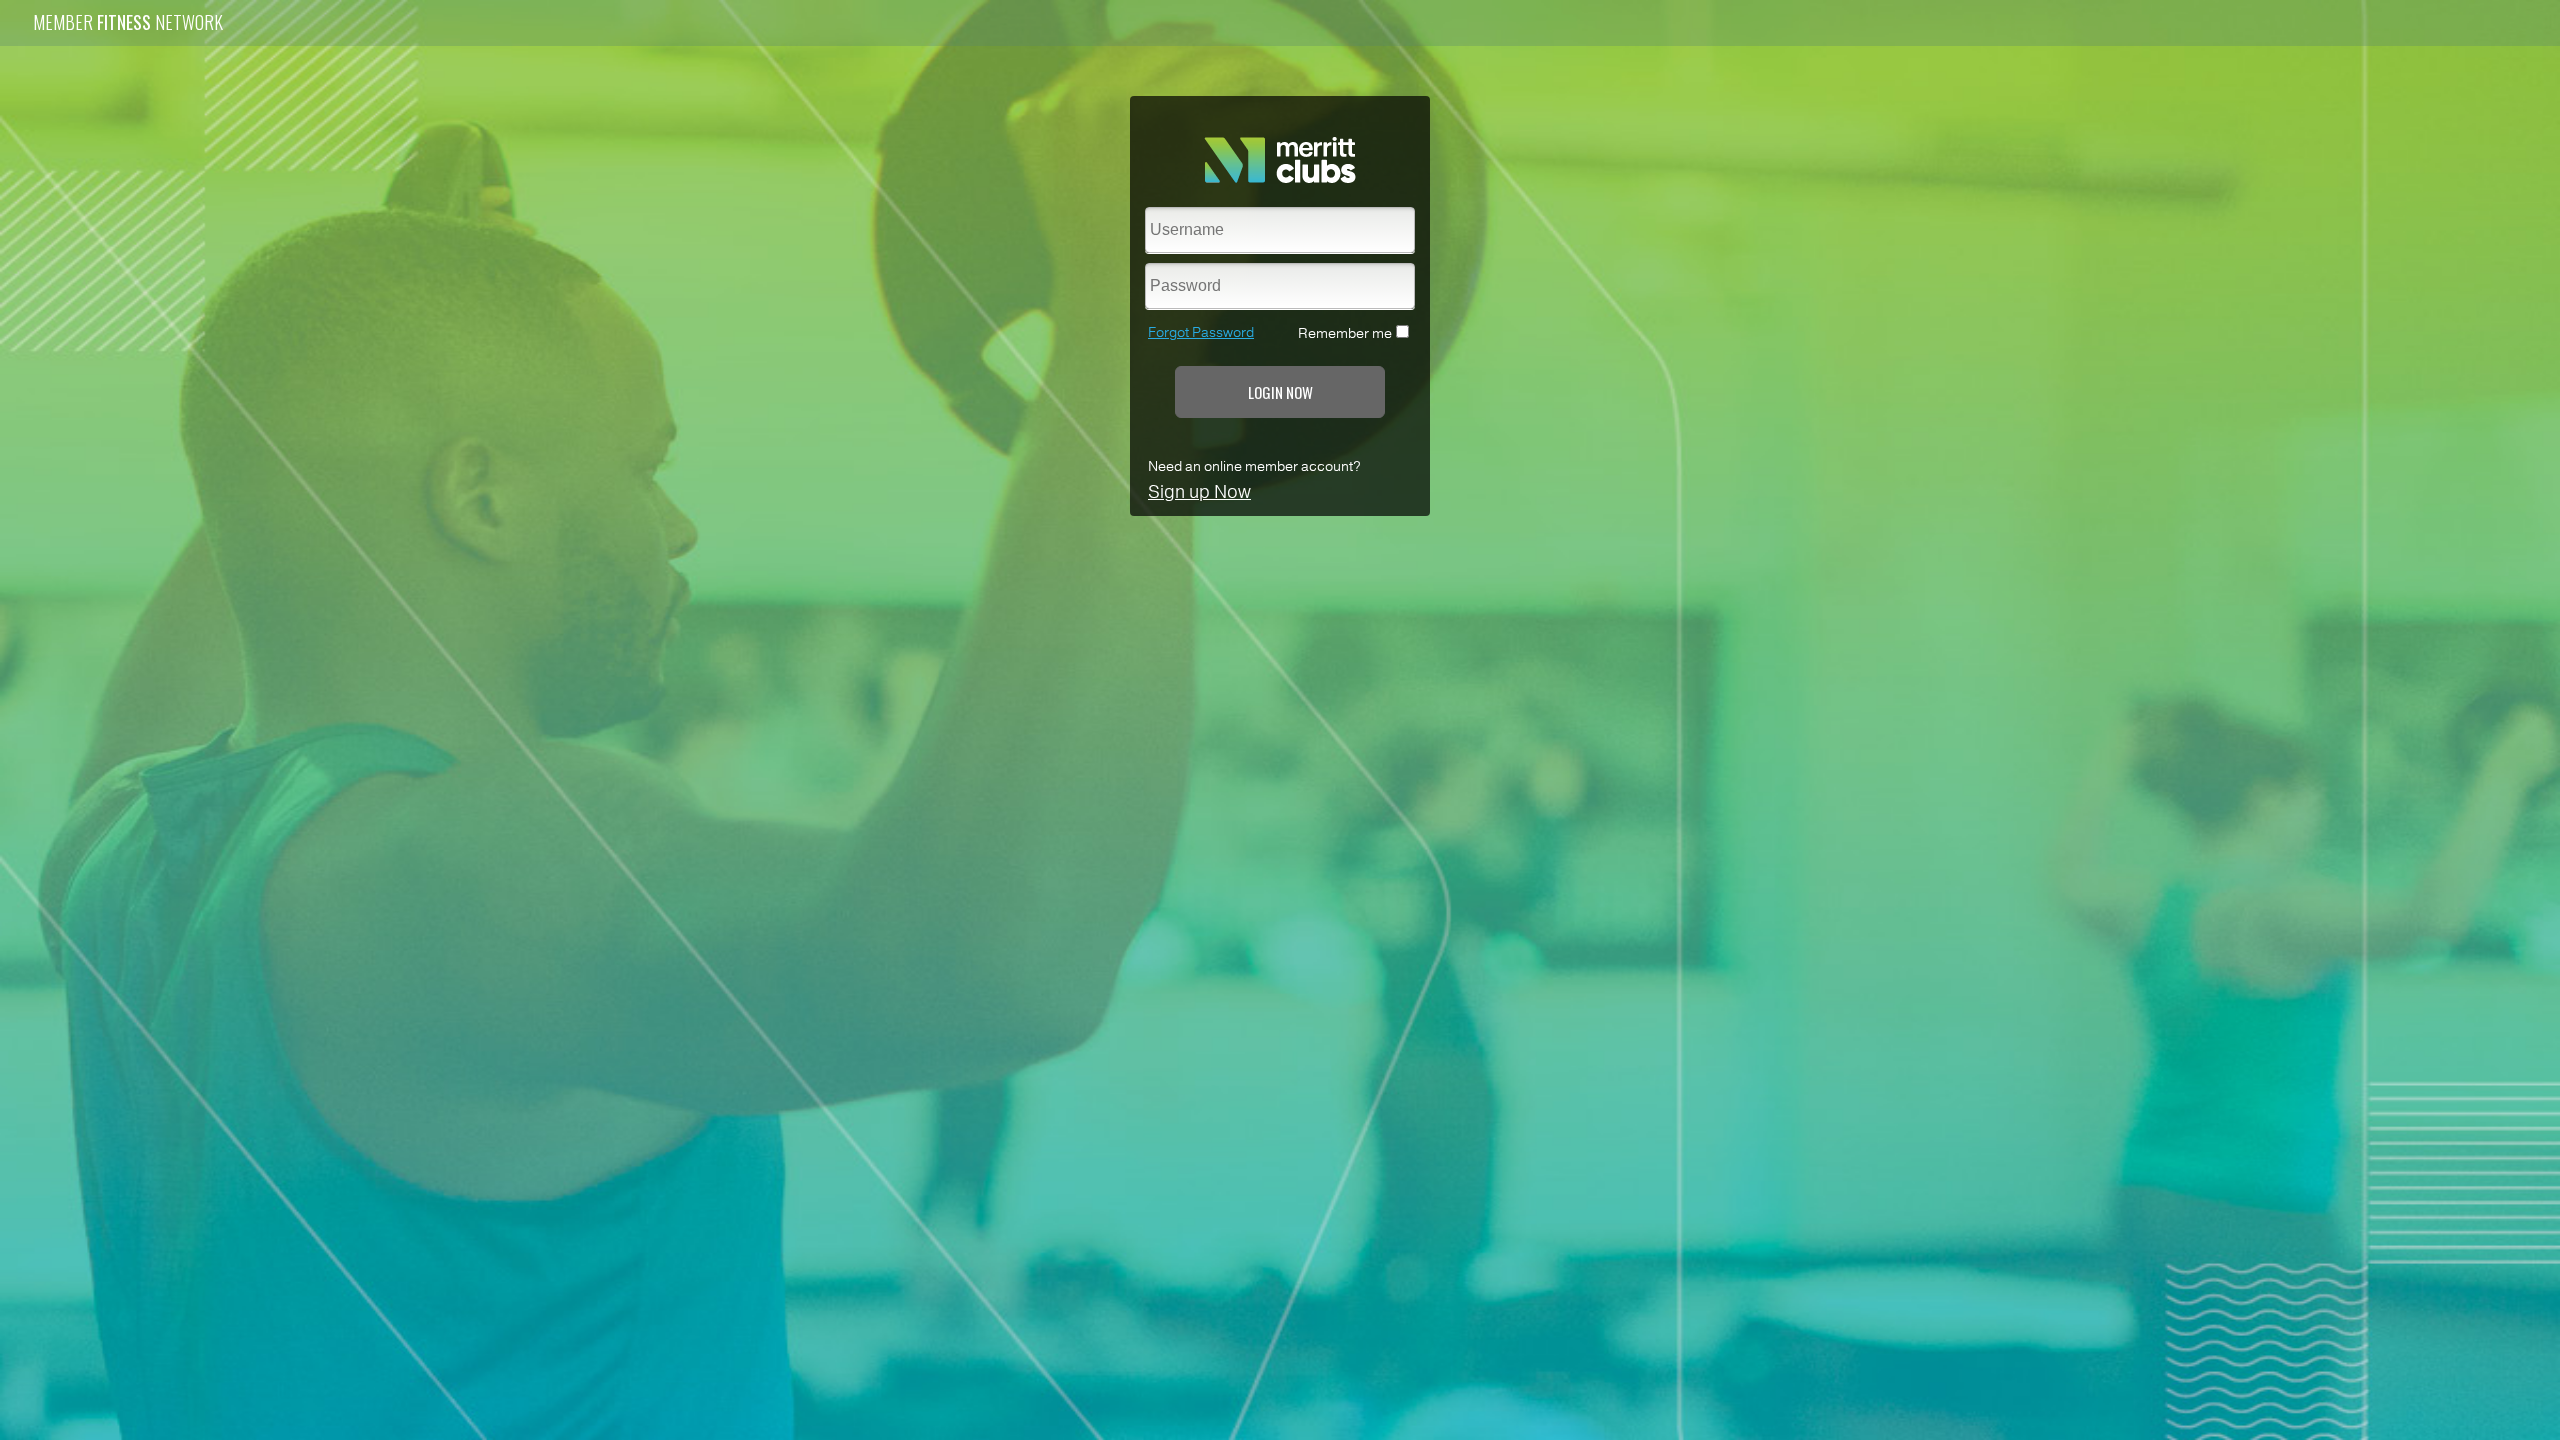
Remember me (1345, 333)
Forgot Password (1201, 332)
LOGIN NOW (1280, 392)
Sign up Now (1199, 492)
